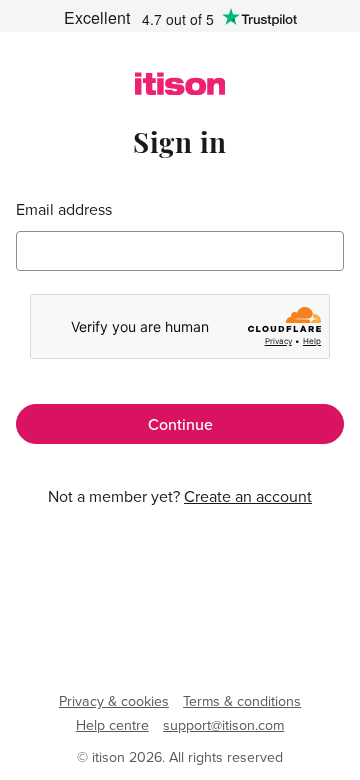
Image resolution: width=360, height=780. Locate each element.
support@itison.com (223, 725)
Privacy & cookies (114, 701)
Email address (64, 209)
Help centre (112, 725)
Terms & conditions (242, 701)
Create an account (248, 496)
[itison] (180, 89)
